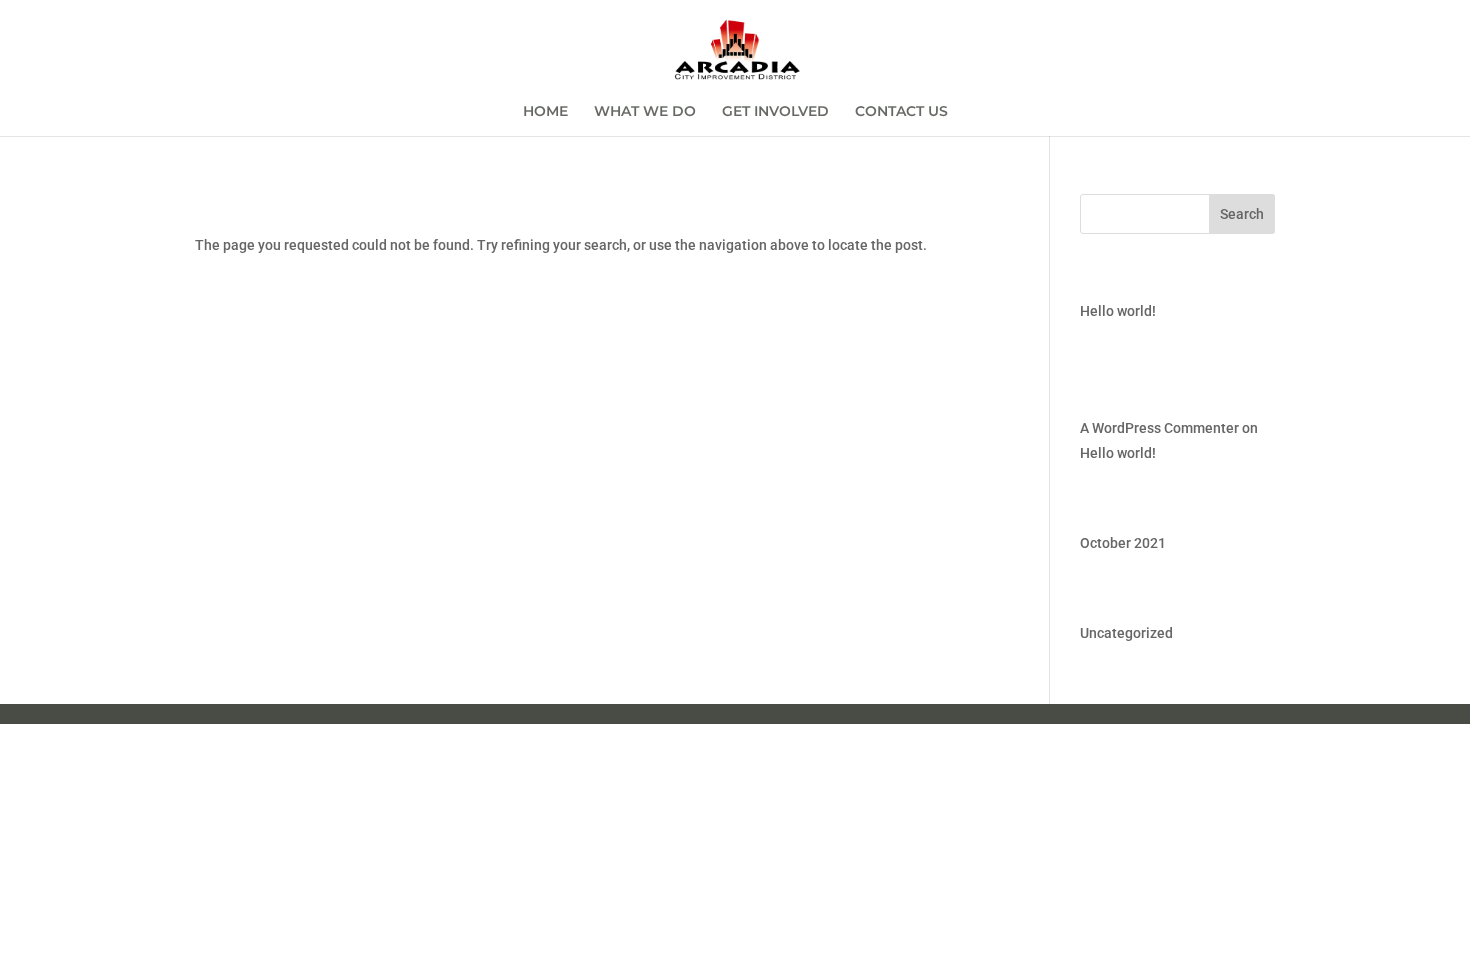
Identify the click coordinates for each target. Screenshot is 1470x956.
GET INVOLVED (775, 112)
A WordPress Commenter (1159, 428)
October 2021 (1123, 543)
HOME (545, 112)
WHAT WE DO (645, 112)
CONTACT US (901, 112)
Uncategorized (1126, 633)
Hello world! (1118, 311)
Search (1242, 214)
